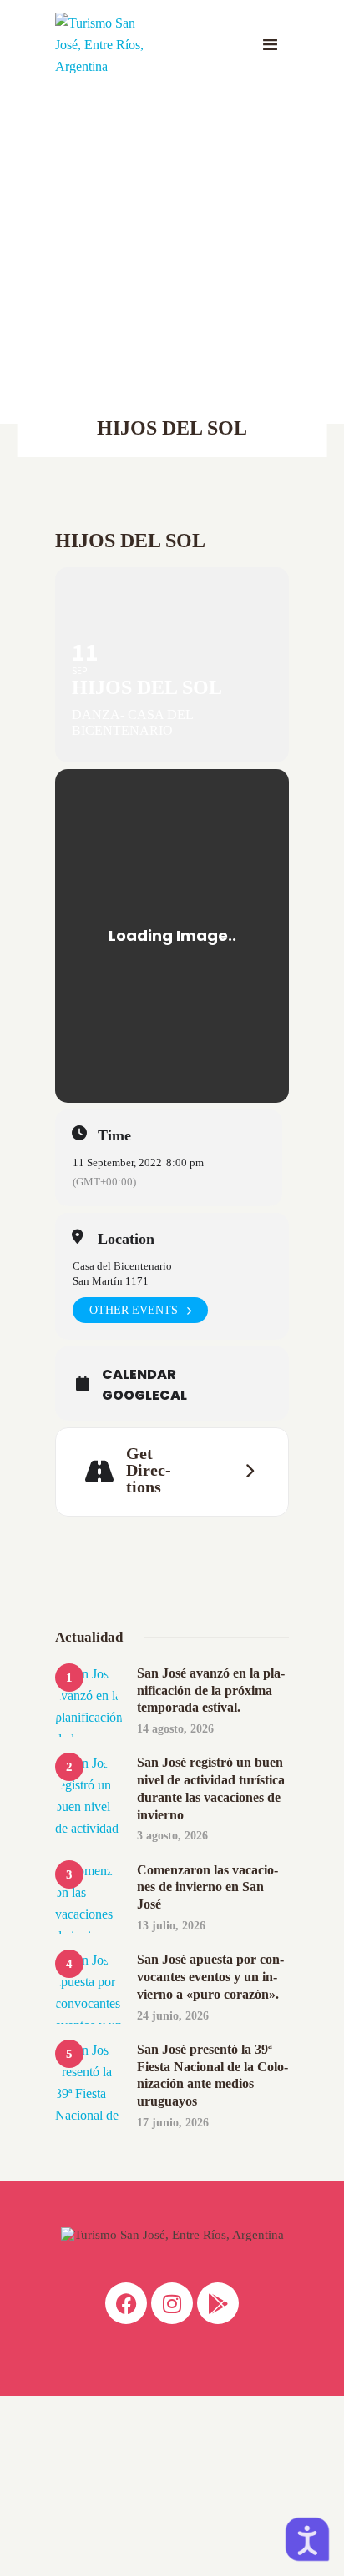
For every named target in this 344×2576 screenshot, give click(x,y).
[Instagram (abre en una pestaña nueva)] (172, 2303)
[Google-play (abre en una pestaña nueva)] (218, 2303)
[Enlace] (270, 45)
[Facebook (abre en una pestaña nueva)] (126, 2303)
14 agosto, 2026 (175, 1729)
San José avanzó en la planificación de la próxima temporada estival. (211, 1690)
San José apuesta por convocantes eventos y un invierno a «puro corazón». (210, 1977)
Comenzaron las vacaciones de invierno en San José (207, 1887)
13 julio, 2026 (171, 1926)
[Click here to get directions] (245, 1472)
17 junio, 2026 (173, 2123)
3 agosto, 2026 (172, 1836)
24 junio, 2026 (173, 2016)
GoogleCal (144, 1396)
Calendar (139, 1375)
